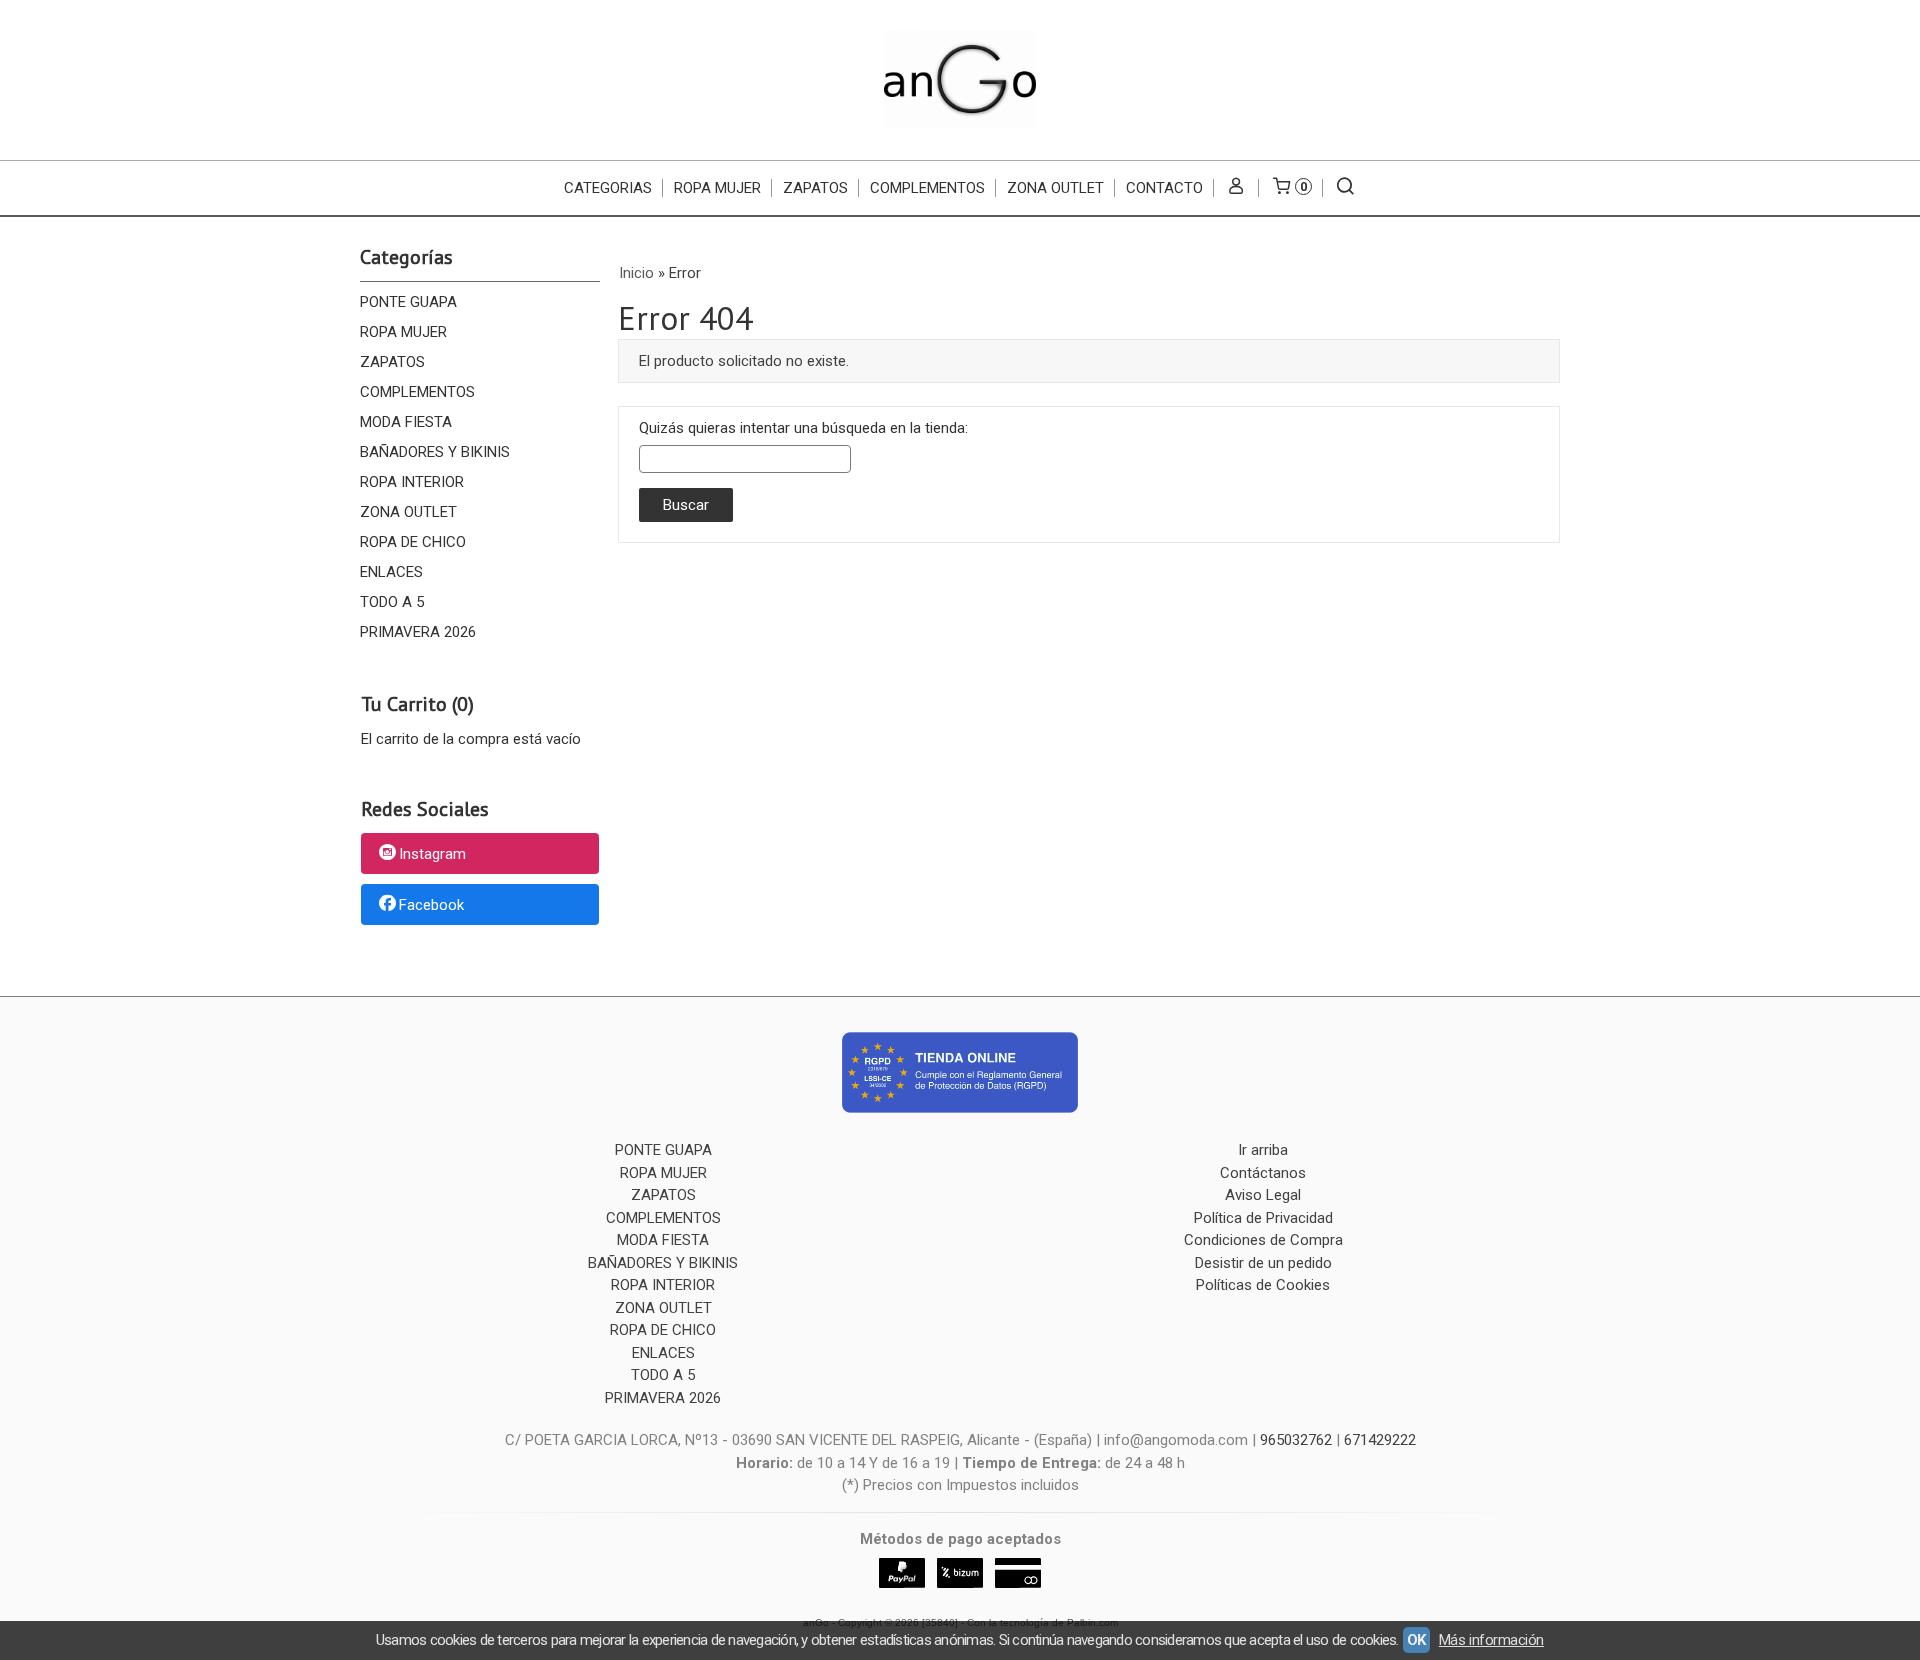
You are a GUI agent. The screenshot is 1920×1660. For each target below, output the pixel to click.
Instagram (432, 855)
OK (1416, 1640)
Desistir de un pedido (1263, 1263)
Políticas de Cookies (1263, 1285)
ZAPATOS (815, 188)
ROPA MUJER (717, 188)
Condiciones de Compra (1263, 1240)
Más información (1491, 1640)
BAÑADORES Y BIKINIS (435, 452)
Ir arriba (1263, 1150)
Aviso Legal (1263, 1195)
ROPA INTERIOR (412, 482)
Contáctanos (1263, 1173)
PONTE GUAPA (408, 302)
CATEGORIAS (608, 188)
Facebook (431, 905)
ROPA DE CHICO (413, 542)
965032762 (1296, 1440)
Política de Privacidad (1263, 1218)
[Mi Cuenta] (1236, 188)
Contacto (1164, 188)
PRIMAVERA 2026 (418, 632)
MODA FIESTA (406, 422)
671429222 (1380, 1440)
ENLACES (391, 572)
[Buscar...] (1345, 188)
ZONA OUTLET (1055, 188)
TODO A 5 (392, 602)
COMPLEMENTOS (927, 188)
